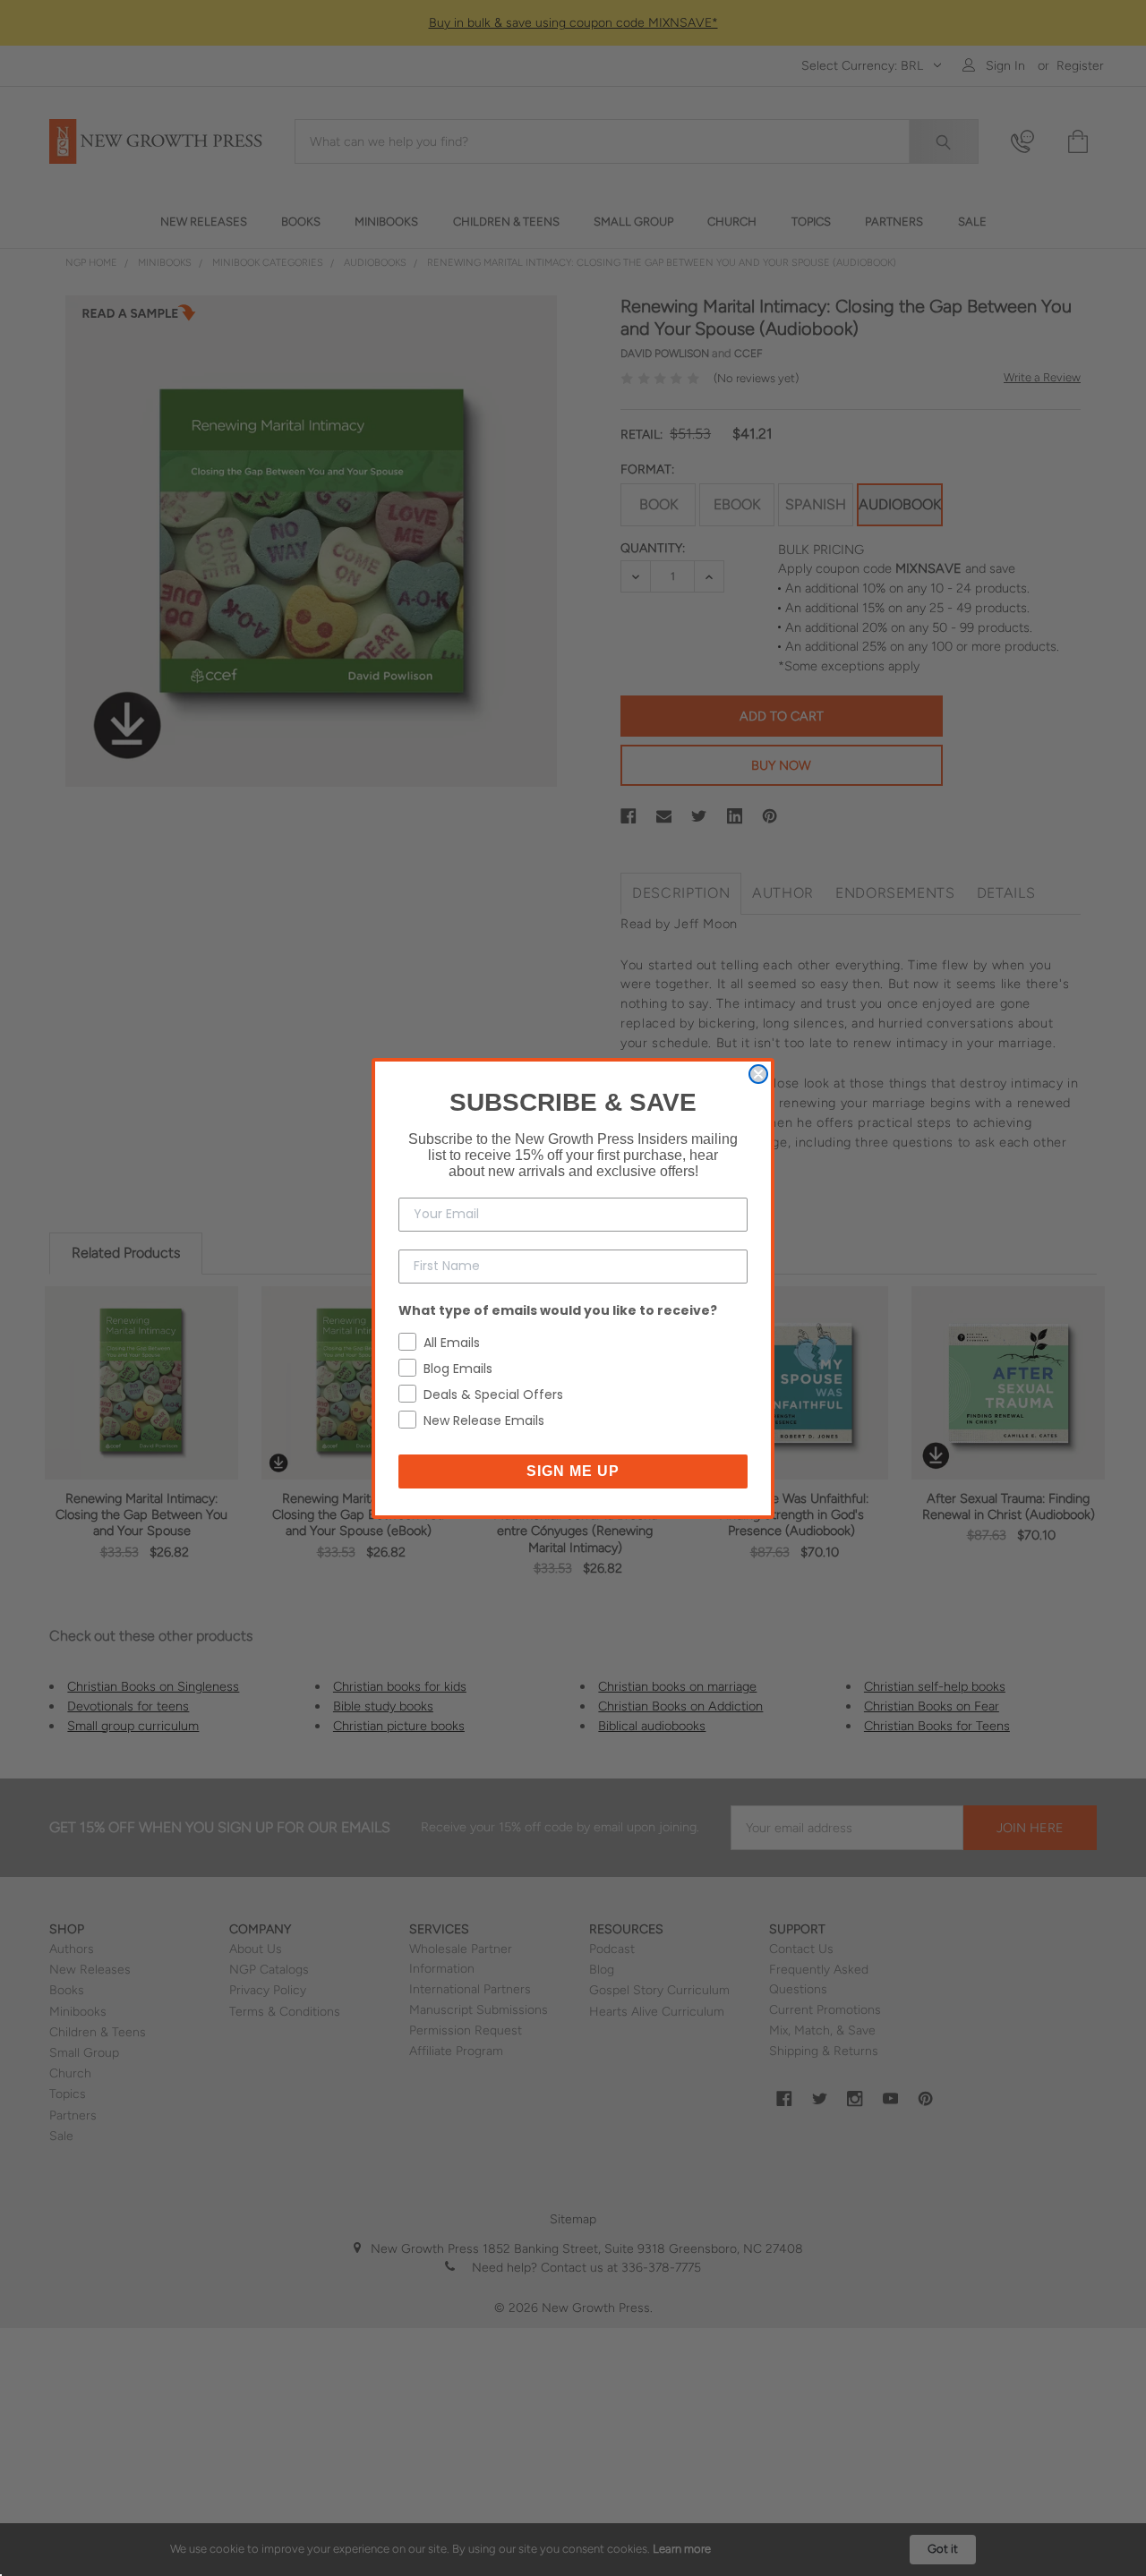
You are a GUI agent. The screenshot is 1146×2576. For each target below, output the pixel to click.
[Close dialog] (758, 1074)
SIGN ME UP (573, 1471)
